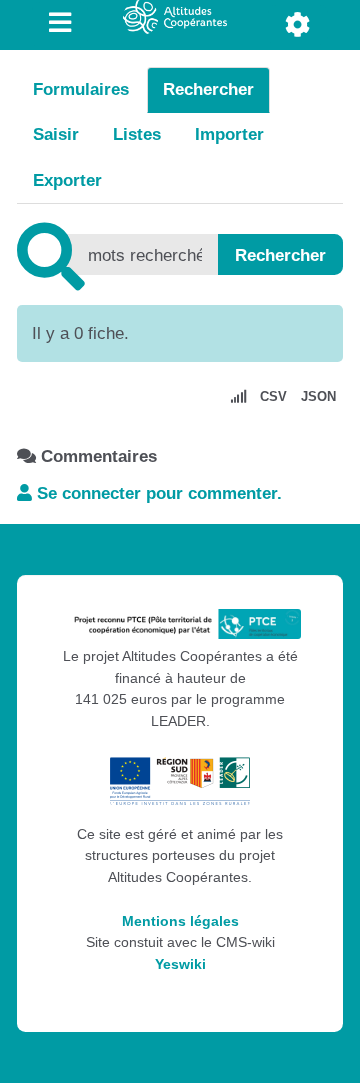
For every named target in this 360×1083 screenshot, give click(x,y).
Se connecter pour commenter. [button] (157, 493)
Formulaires (81, 89)
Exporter (67, 180)
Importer (229, 134)
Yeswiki (180, 964)
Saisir (56, 134)
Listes (137, 134)
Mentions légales (180, 921)
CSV (273, 396)
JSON (318, 396)
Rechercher (208, 89)
